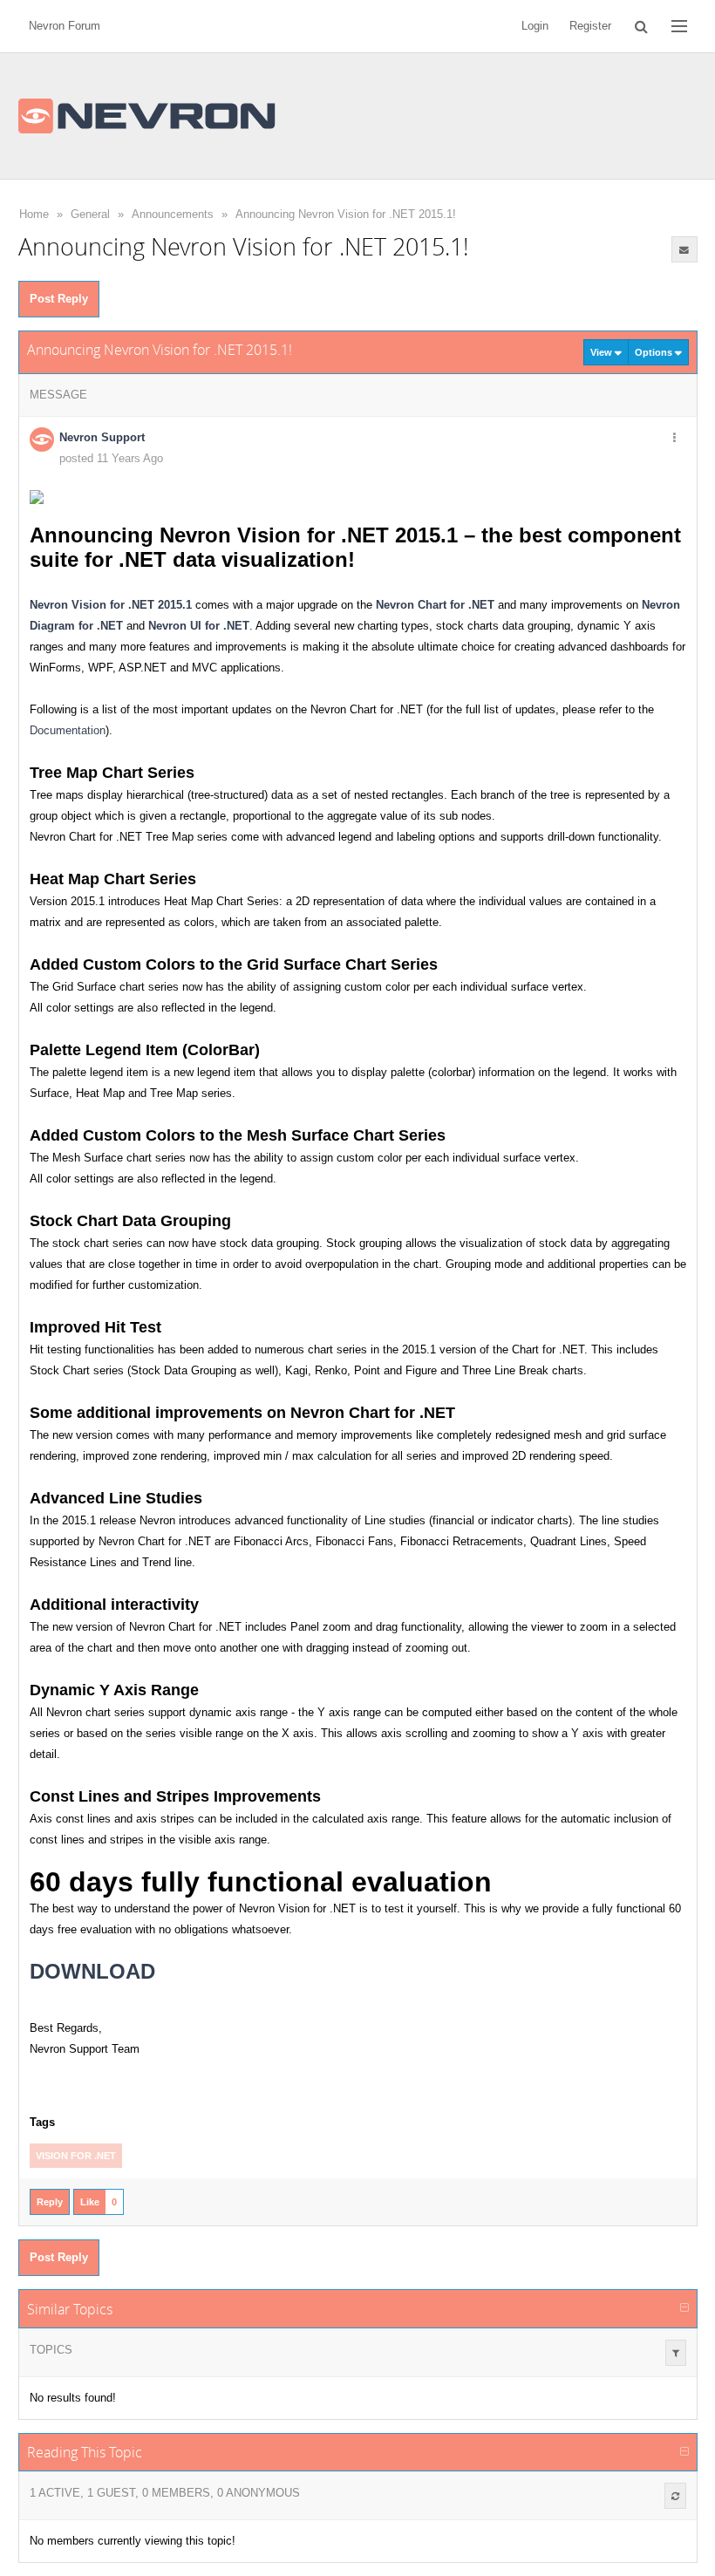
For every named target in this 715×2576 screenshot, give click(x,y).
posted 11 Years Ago (111, 458)
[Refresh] (675, 2496)
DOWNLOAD (92, 1971)
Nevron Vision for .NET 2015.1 (111, 605)
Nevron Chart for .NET (435, 605)
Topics (51, 2350)
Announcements (173, 214)
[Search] (641, 26)
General (90, 214)
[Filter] (676, 2353)
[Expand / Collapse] (684, 2308)
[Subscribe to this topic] (684, 249)
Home (34, 214)
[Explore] (679, 26)
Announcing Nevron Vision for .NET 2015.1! (346, 214)
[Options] (675, 439)
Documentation (68, 730)
